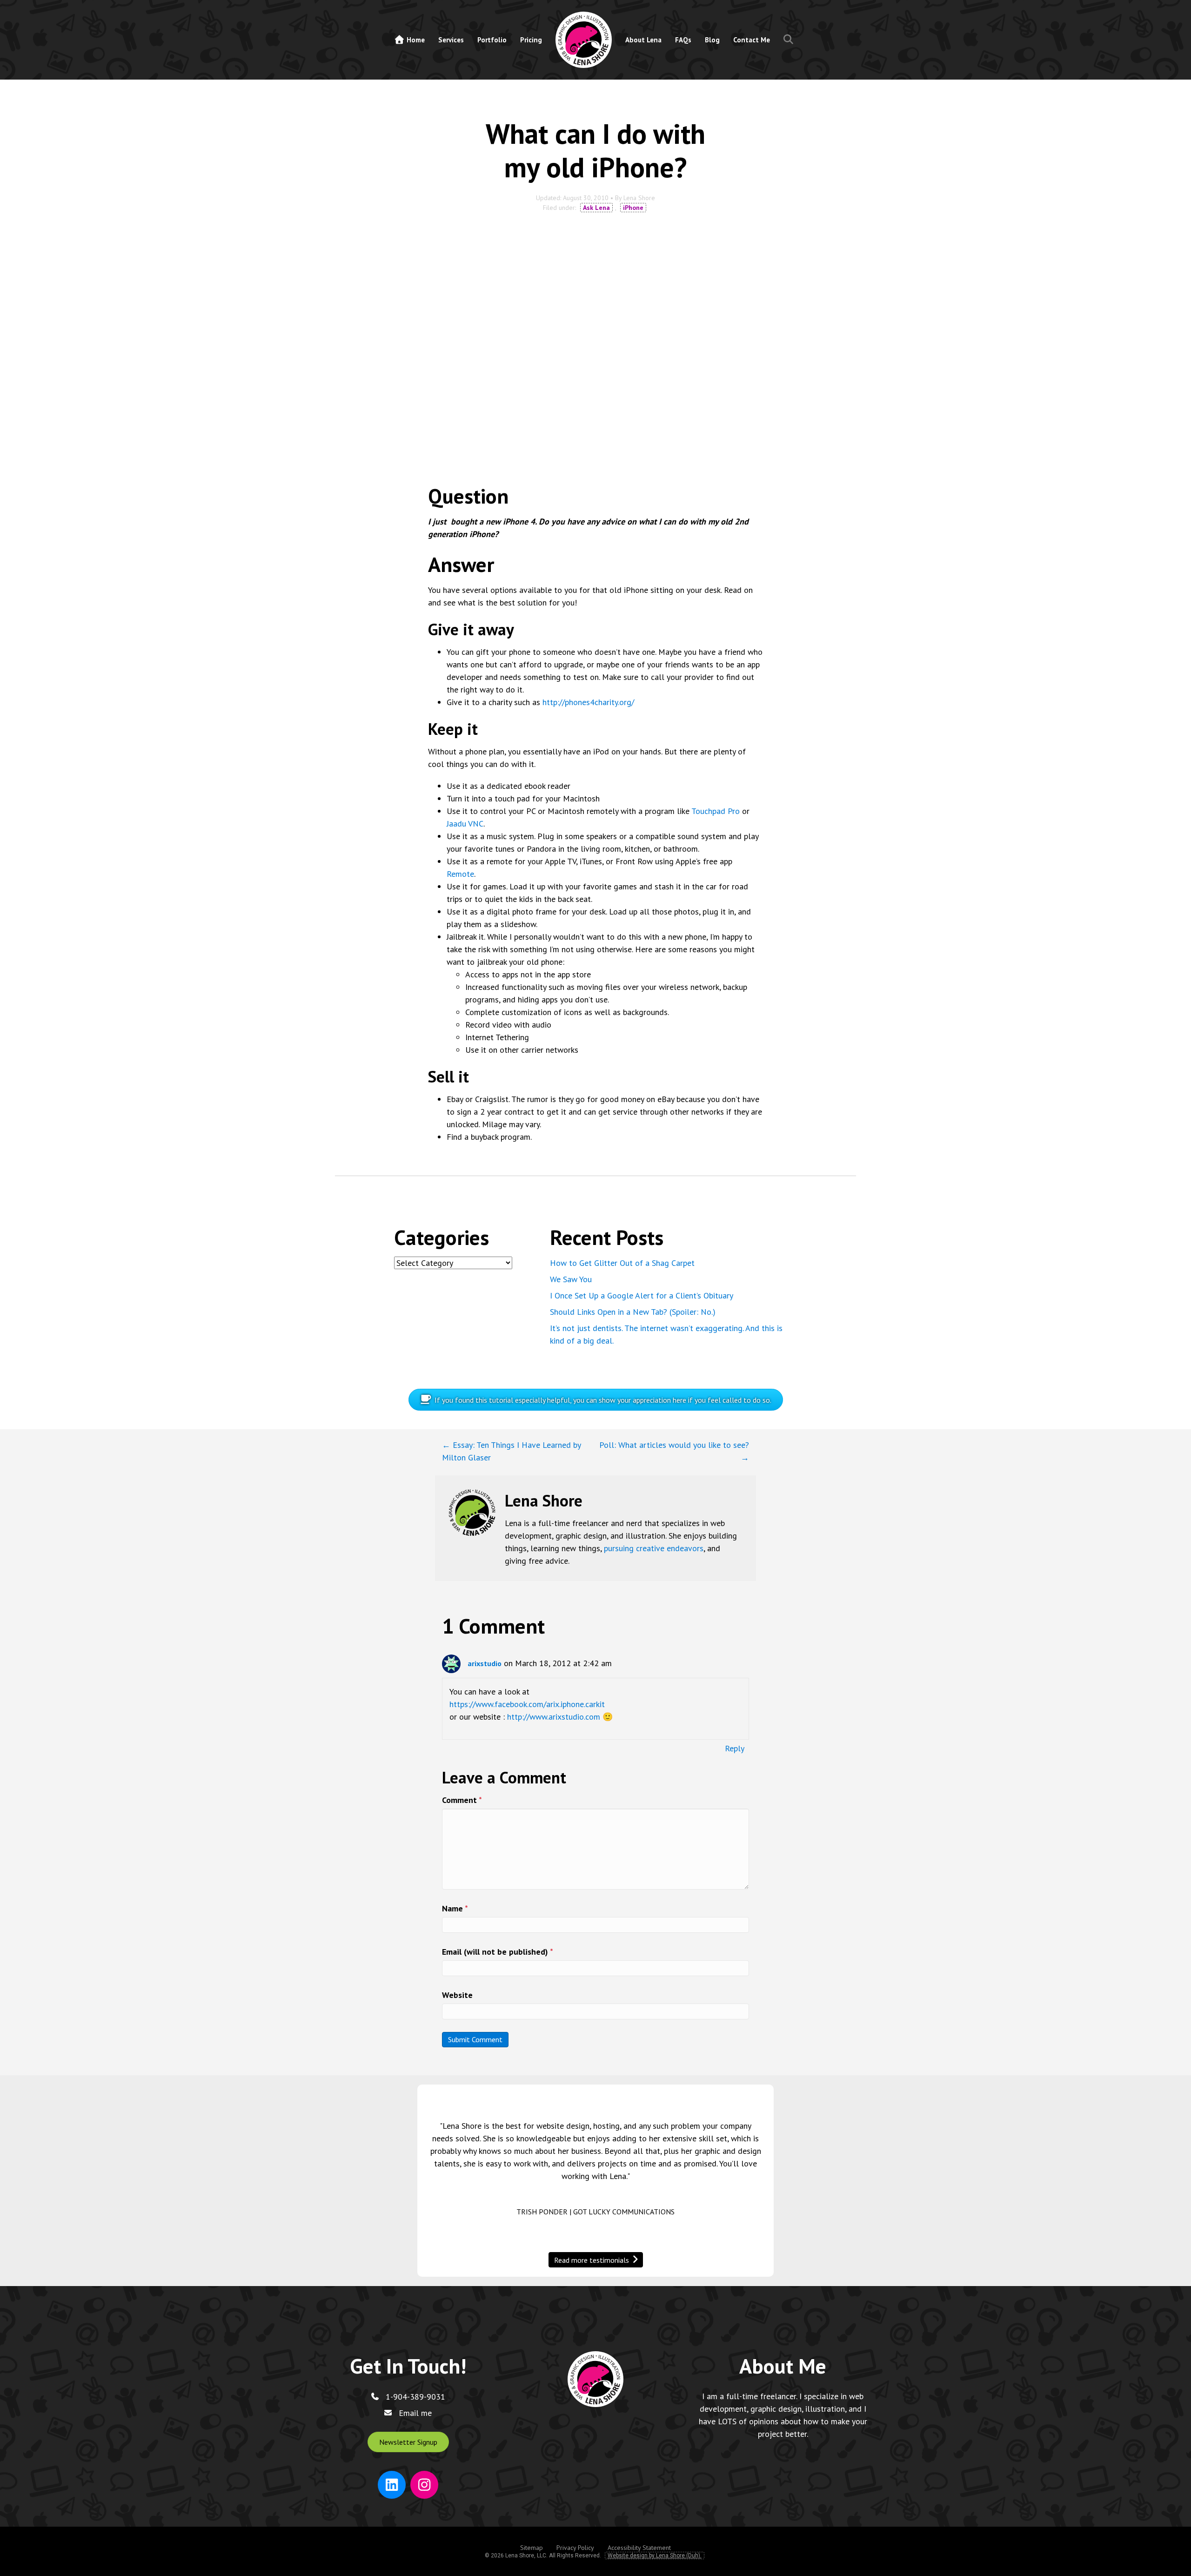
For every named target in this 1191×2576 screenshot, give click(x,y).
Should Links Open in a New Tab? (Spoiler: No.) (633, 1312)
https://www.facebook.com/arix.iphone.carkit (527, 1704)
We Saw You (571, 1279)
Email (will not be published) (498, 1952)
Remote (460, 874)
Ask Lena (596, 208)
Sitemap (532, 2548)
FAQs (683, 40)
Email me (415, 2413)
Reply (735, 1748)
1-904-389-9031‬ (415, 2397)
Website (457, 1995)
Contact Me (752, 40)
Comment (462, 1800)
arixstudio (485, 1663)
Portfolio (492, 40)
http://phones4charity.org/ (588, 702)
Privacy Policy (575, 2548)
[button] (790, 40)
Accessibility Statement (639, 2548)
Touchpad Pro (716, 811)
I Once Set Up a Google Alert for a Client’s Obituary (642, 1295)
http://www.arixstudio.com (554, 1717)
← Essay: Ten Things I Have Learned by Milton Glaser (511, 1451)
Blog (712, 40)
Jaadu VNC (465, 824)
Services (451, 40)
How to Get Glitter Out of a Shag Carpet (622, 1263)
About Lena (643, 40)
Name (455, 1908)
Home (415, 40)
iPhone (633, 208)
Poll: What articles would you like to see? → (674, 1451)
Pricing (531, 40)
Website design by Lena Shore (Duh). (655, 2556)
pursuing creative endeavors (654, 1548)
